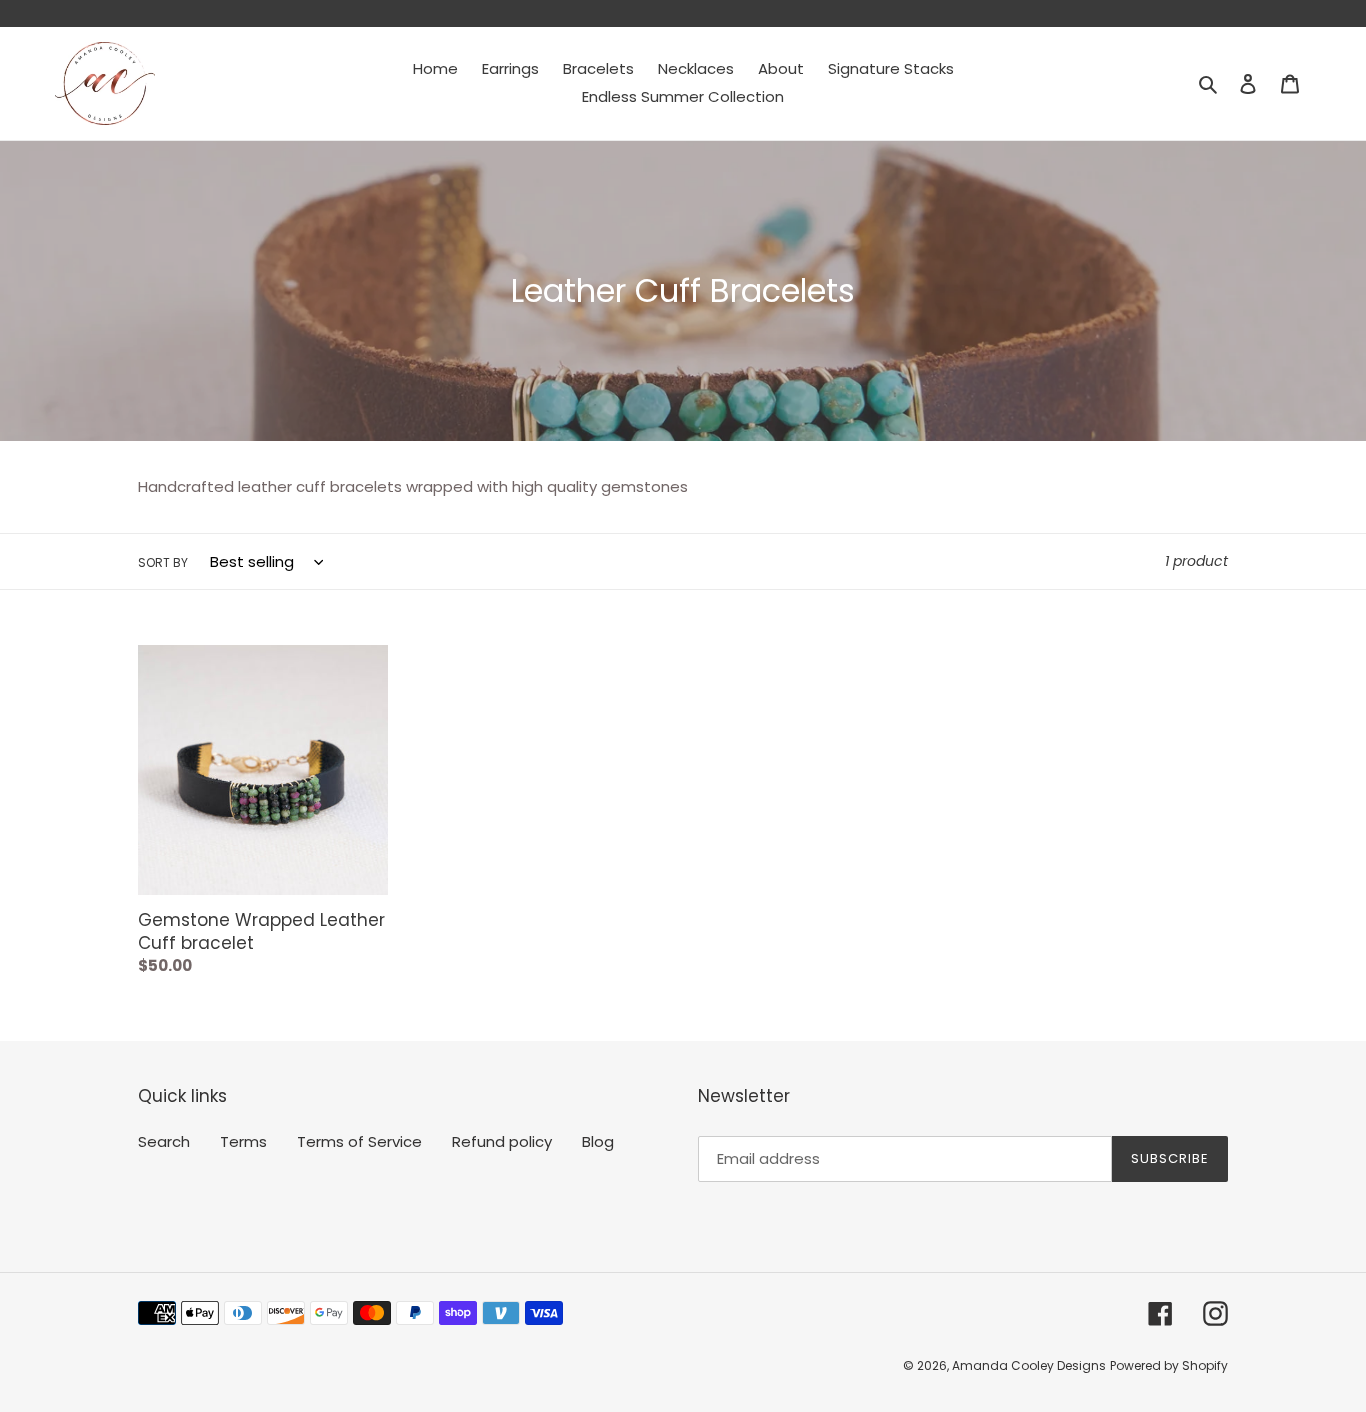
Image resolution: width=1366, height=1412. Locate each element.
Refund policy (502, 1141)
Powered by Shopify (1169, 1365)
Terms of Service (359, 1141)
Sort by (163, 562)
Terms (243, 1141)
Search (164, 1141)
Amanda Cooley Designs (1029, 1365)
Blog (598, 1141)
